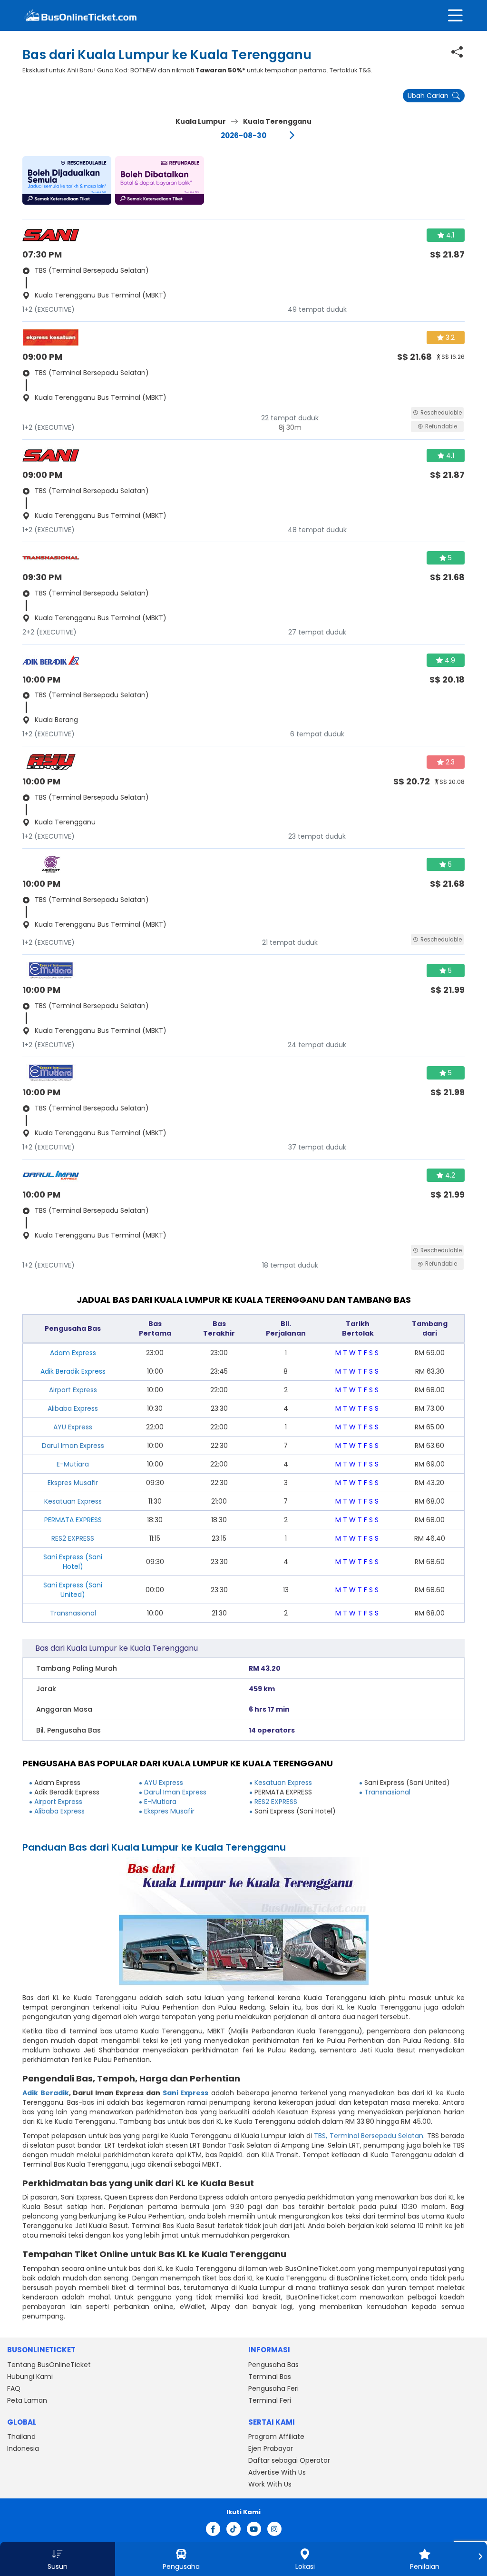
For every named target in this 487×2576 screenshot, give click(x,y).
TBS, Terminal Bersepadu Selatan (369, 2136)
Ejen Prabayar (271, 2448)
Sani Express (186, 2093)
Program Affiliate (276, 2437)
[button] (67, 180)
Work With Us (270, 2484)
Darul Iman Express (73, 1446)
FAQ (14, 2388)
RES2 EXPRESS (73, 1538)
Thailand (21, 2437)
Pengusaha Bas (273, 2365)
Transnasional (73, 1613)
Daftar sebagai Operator (289, 2460)
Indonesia (23, 2448)
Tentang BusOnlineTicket (49, 2365)
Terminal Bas (270, 2377)
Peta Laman (27, 2400)
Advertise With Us (277, 2472)
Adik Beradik (46, 2093)
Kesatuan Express (73, 1501)
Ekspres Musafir (73, 1483)
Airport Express (73, 1390)
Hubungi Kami (30, 2377)
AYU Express (73, 1427)
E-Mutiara (73, 1464)
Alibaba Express (73, 1408)
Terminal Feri (270, 2400)
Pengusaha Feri (273, 2388)
